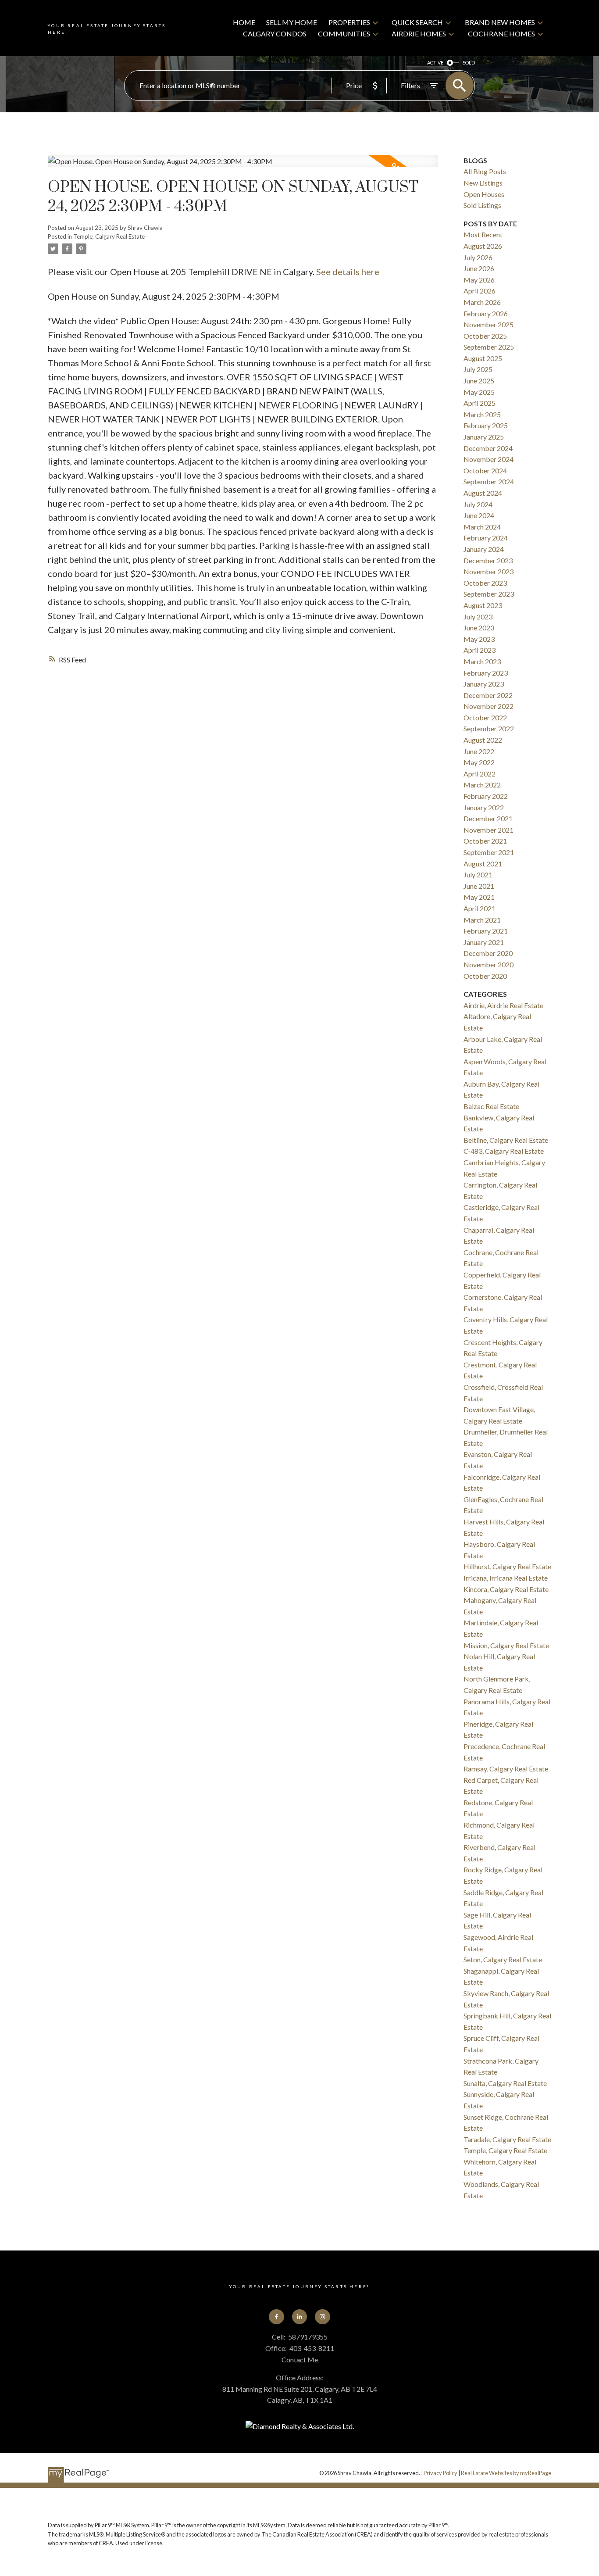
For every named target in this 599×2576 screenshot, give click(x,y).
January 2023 (484, 684)
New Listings (483, 183)
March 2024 (482, 527)
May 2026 (479, 280)
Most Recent (483, 234)
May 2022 (479, 762)
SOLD (469, 63)
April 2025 (480, 403)
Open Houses (484, 194)
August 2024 (483, 493)
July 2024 (478, 504)
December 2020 (488, 953)
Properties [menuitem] (349, 22)
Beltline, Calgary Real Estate (506, 1140)
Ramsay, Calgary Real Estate (506, 1769)
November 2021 (488, 830)
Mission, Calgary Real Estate (506, 1645)
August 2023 (483, 605)
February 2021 (486, 931)
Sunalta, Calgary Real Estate (505, 2083)
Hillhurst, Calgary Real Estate (507, 1566)
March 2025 (482, 414)
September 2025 (489, 347)
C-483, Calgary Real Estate (504, 1151)
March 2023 (482, 661)
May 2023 (479, 639)
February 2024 (486, 538)
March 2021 (482, 920)
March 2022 (482, 785)
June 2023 (479, 628)
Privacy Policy (440, 2473)
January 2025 (484, 437)
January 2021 (484, 942)
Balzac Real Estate (491, 1106)
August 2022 (483, 740)
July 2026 (478, 257)
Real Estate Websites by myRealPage (506, 2473)
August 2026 (483, 246)
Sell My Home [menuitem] (292, 22)
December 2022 (488, 695)
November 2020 (488, 964)
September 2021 (489, 852)
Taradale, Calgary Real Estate (507, 2139)
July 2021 (478, 875)
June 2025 (479, 381)
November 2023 (488, 571)
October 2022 (485, 717)
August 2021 (483, 864)
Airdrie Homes (419, 34)
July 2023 (478, 617)
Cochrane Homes (501, 34)
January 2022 (484, 807)
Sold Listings (482, 205)
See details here (348, 272)
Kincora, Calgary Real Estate (506, 1589)
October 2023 (485, 583)
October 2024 (485, 470)
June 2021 (479, 886)
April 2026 (480, 291)
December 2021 (488, 818)
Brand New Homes (500, 22)
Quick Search (417, 22)
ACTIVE (435, 63)
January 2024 (484, 549)
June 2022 (479, 751)
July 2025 (478, 369)
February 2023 (486, 673)
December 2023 (488, 560)
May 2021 (479, 897)
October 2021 (485, 841)
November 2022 (488, 706)
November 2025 (488, 324)
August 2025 (483, 358)
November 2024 (488, 459)
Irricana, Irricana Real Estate (506, 1578)
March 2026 (482, 302)
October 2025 (485, 336)
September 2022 (489, 728)
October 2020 (485, 976)
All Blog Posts (485, 171)
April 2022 (480, 774)
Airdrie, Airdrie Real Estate (503, 1005)
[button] (276, 2317)
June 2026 (479, 268)
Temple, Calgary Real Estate (109, 236)
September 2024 (489, 481)
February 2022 (486, 796)
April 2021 (480, 908)
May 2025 (479, 392)
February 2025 (486, 425)
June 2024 (479, 515)
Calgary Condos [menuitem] (275, 34)
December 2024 (488, 448)
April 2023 (480, 650)
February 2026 (486, 313)
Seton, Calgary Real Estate (503, 1959)
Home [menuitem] (244, 22)
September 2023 (489, 594)
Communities (344, 34)
